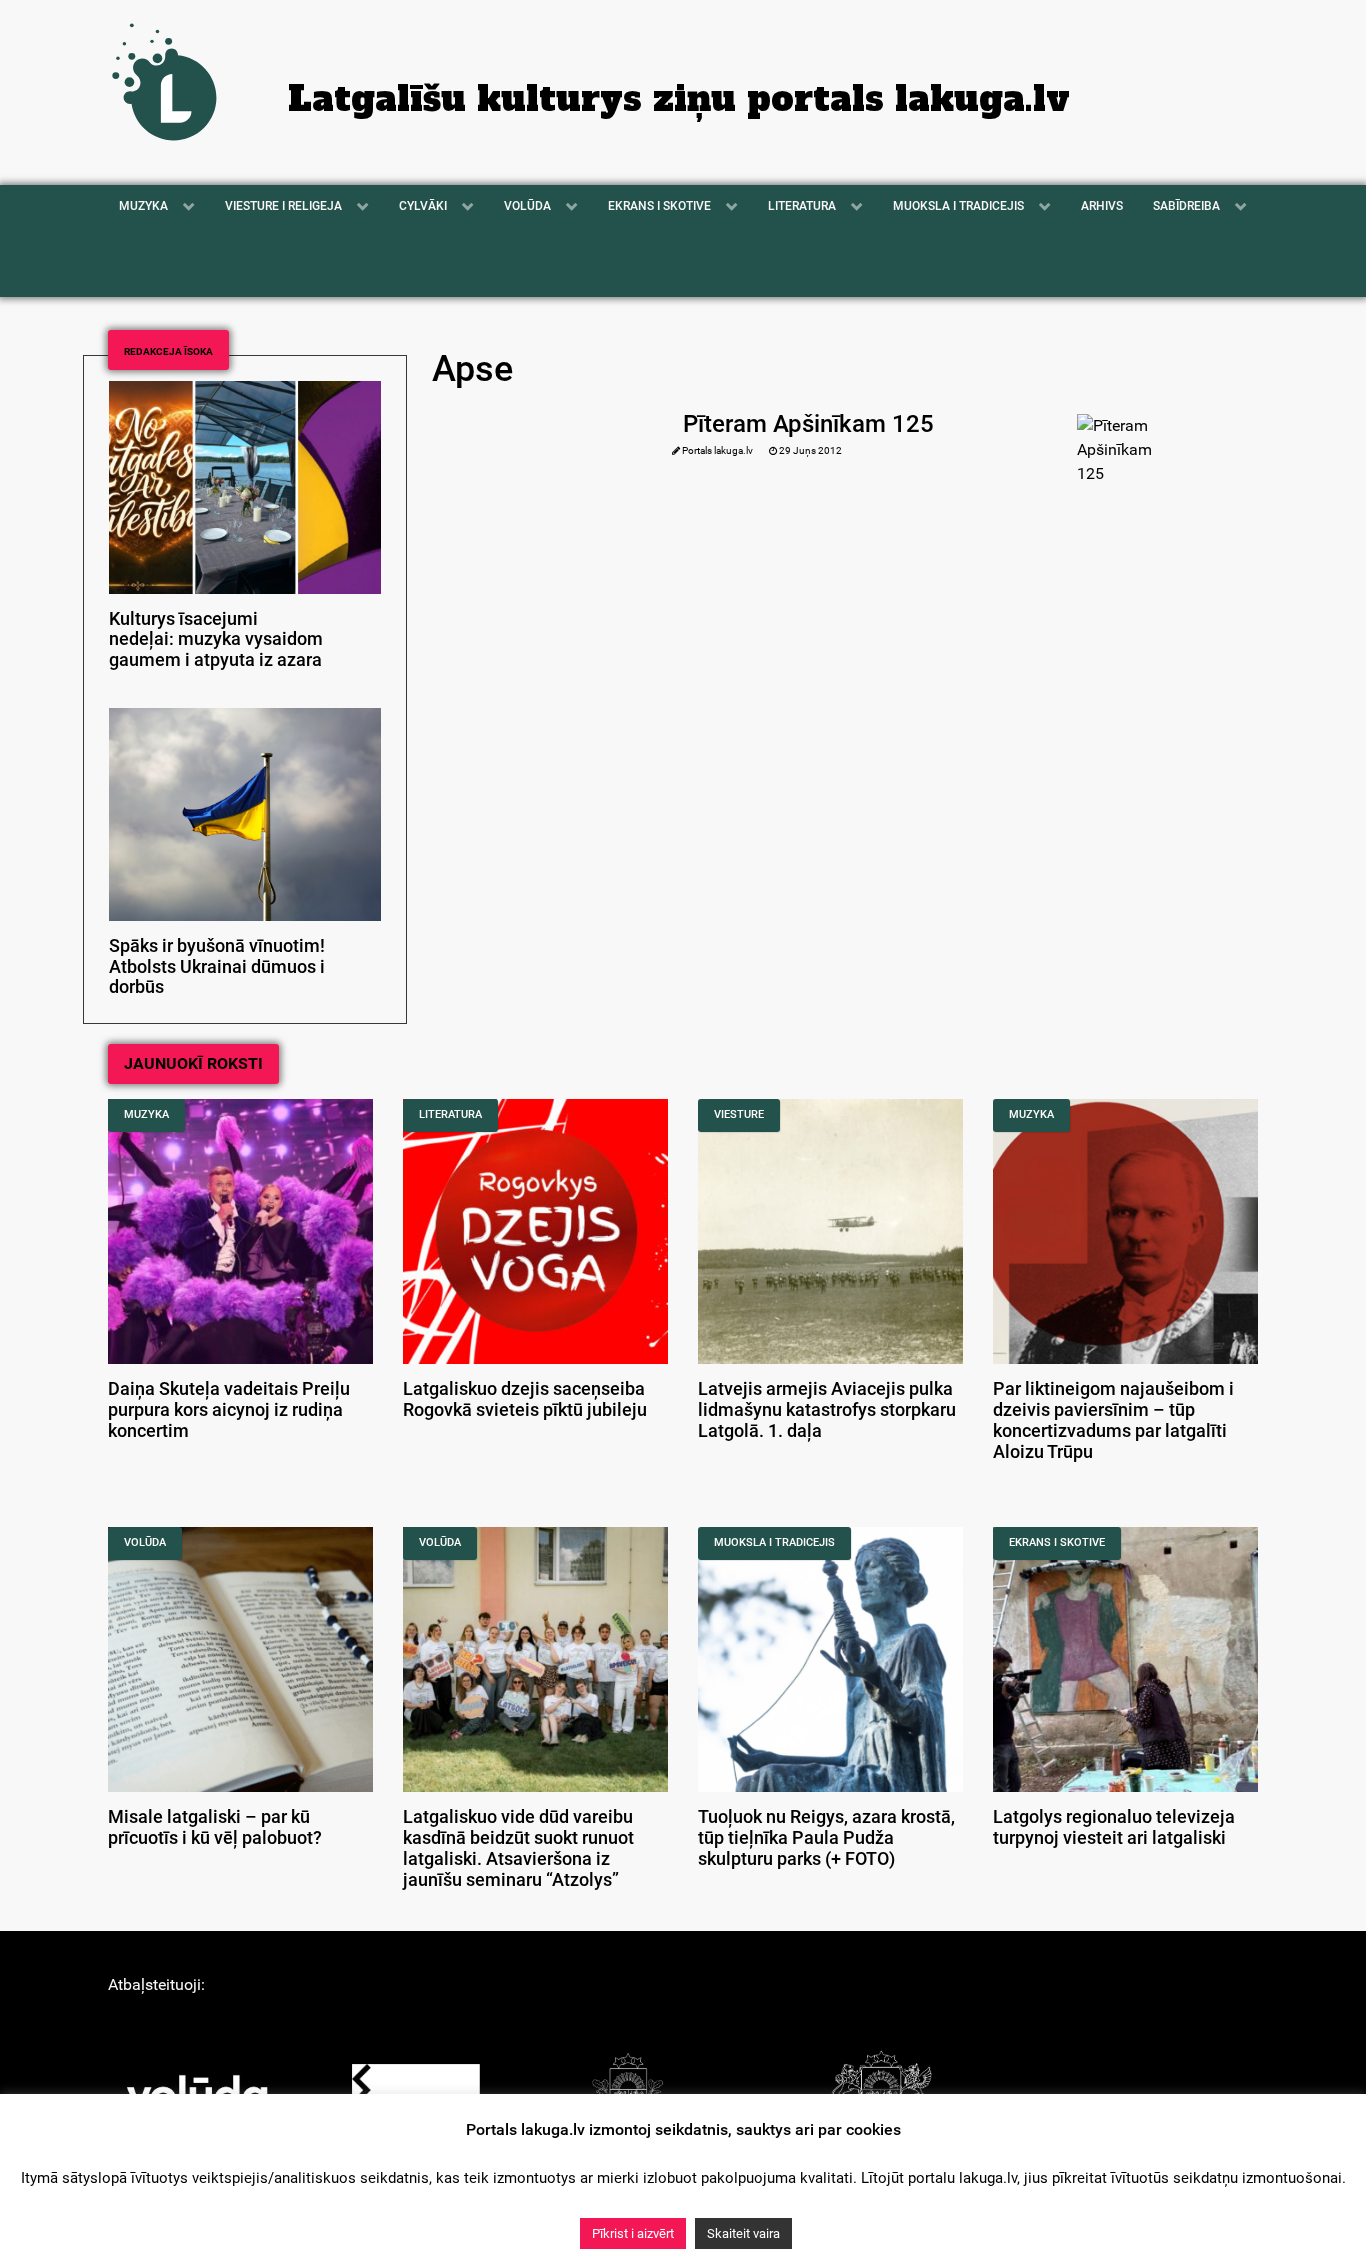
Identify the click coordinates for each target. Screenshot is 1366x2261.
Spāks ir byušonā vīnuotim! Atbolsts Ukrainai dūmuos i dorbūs (217, 967)
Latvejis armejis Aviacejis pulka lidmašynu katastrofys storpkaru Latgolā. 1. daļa (827, 1410)
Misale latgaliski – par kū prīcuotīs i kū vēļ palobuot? (215, 1827)
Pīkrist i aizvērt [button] (633, 2233)
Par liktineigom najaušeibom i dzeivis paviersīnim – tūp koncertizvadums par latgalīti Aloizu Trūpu (1113, 1420)
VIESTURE (739, 1114)
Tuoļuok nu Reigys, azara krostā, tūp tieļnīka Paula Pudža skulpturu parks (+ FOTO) (826, 1838)
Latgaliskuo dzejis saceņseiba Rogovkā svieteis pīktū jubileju (525, 1399)
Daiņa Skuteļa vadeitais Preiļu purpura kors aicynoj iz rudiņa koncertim (229, 1410)
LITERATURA (450, 1114)
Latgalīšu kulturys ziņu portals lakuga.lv (679, 99)
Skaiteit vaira (743, 2233)
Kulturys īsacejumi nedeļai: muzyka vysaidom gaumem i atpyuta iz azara (216, 640)
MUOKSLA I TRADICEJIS (774, 1542)
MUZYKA (146, 1114)
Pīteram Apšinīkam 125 (808, 424)
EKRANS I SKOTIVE (1057, 1542)
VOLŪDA (145, 1542)
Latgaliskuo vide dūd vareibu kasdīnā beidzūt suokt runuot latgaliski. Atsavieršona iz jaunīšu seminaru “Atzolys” (518, 1848)
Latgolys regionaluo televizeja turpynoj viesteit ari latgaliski (1114, 1827)
